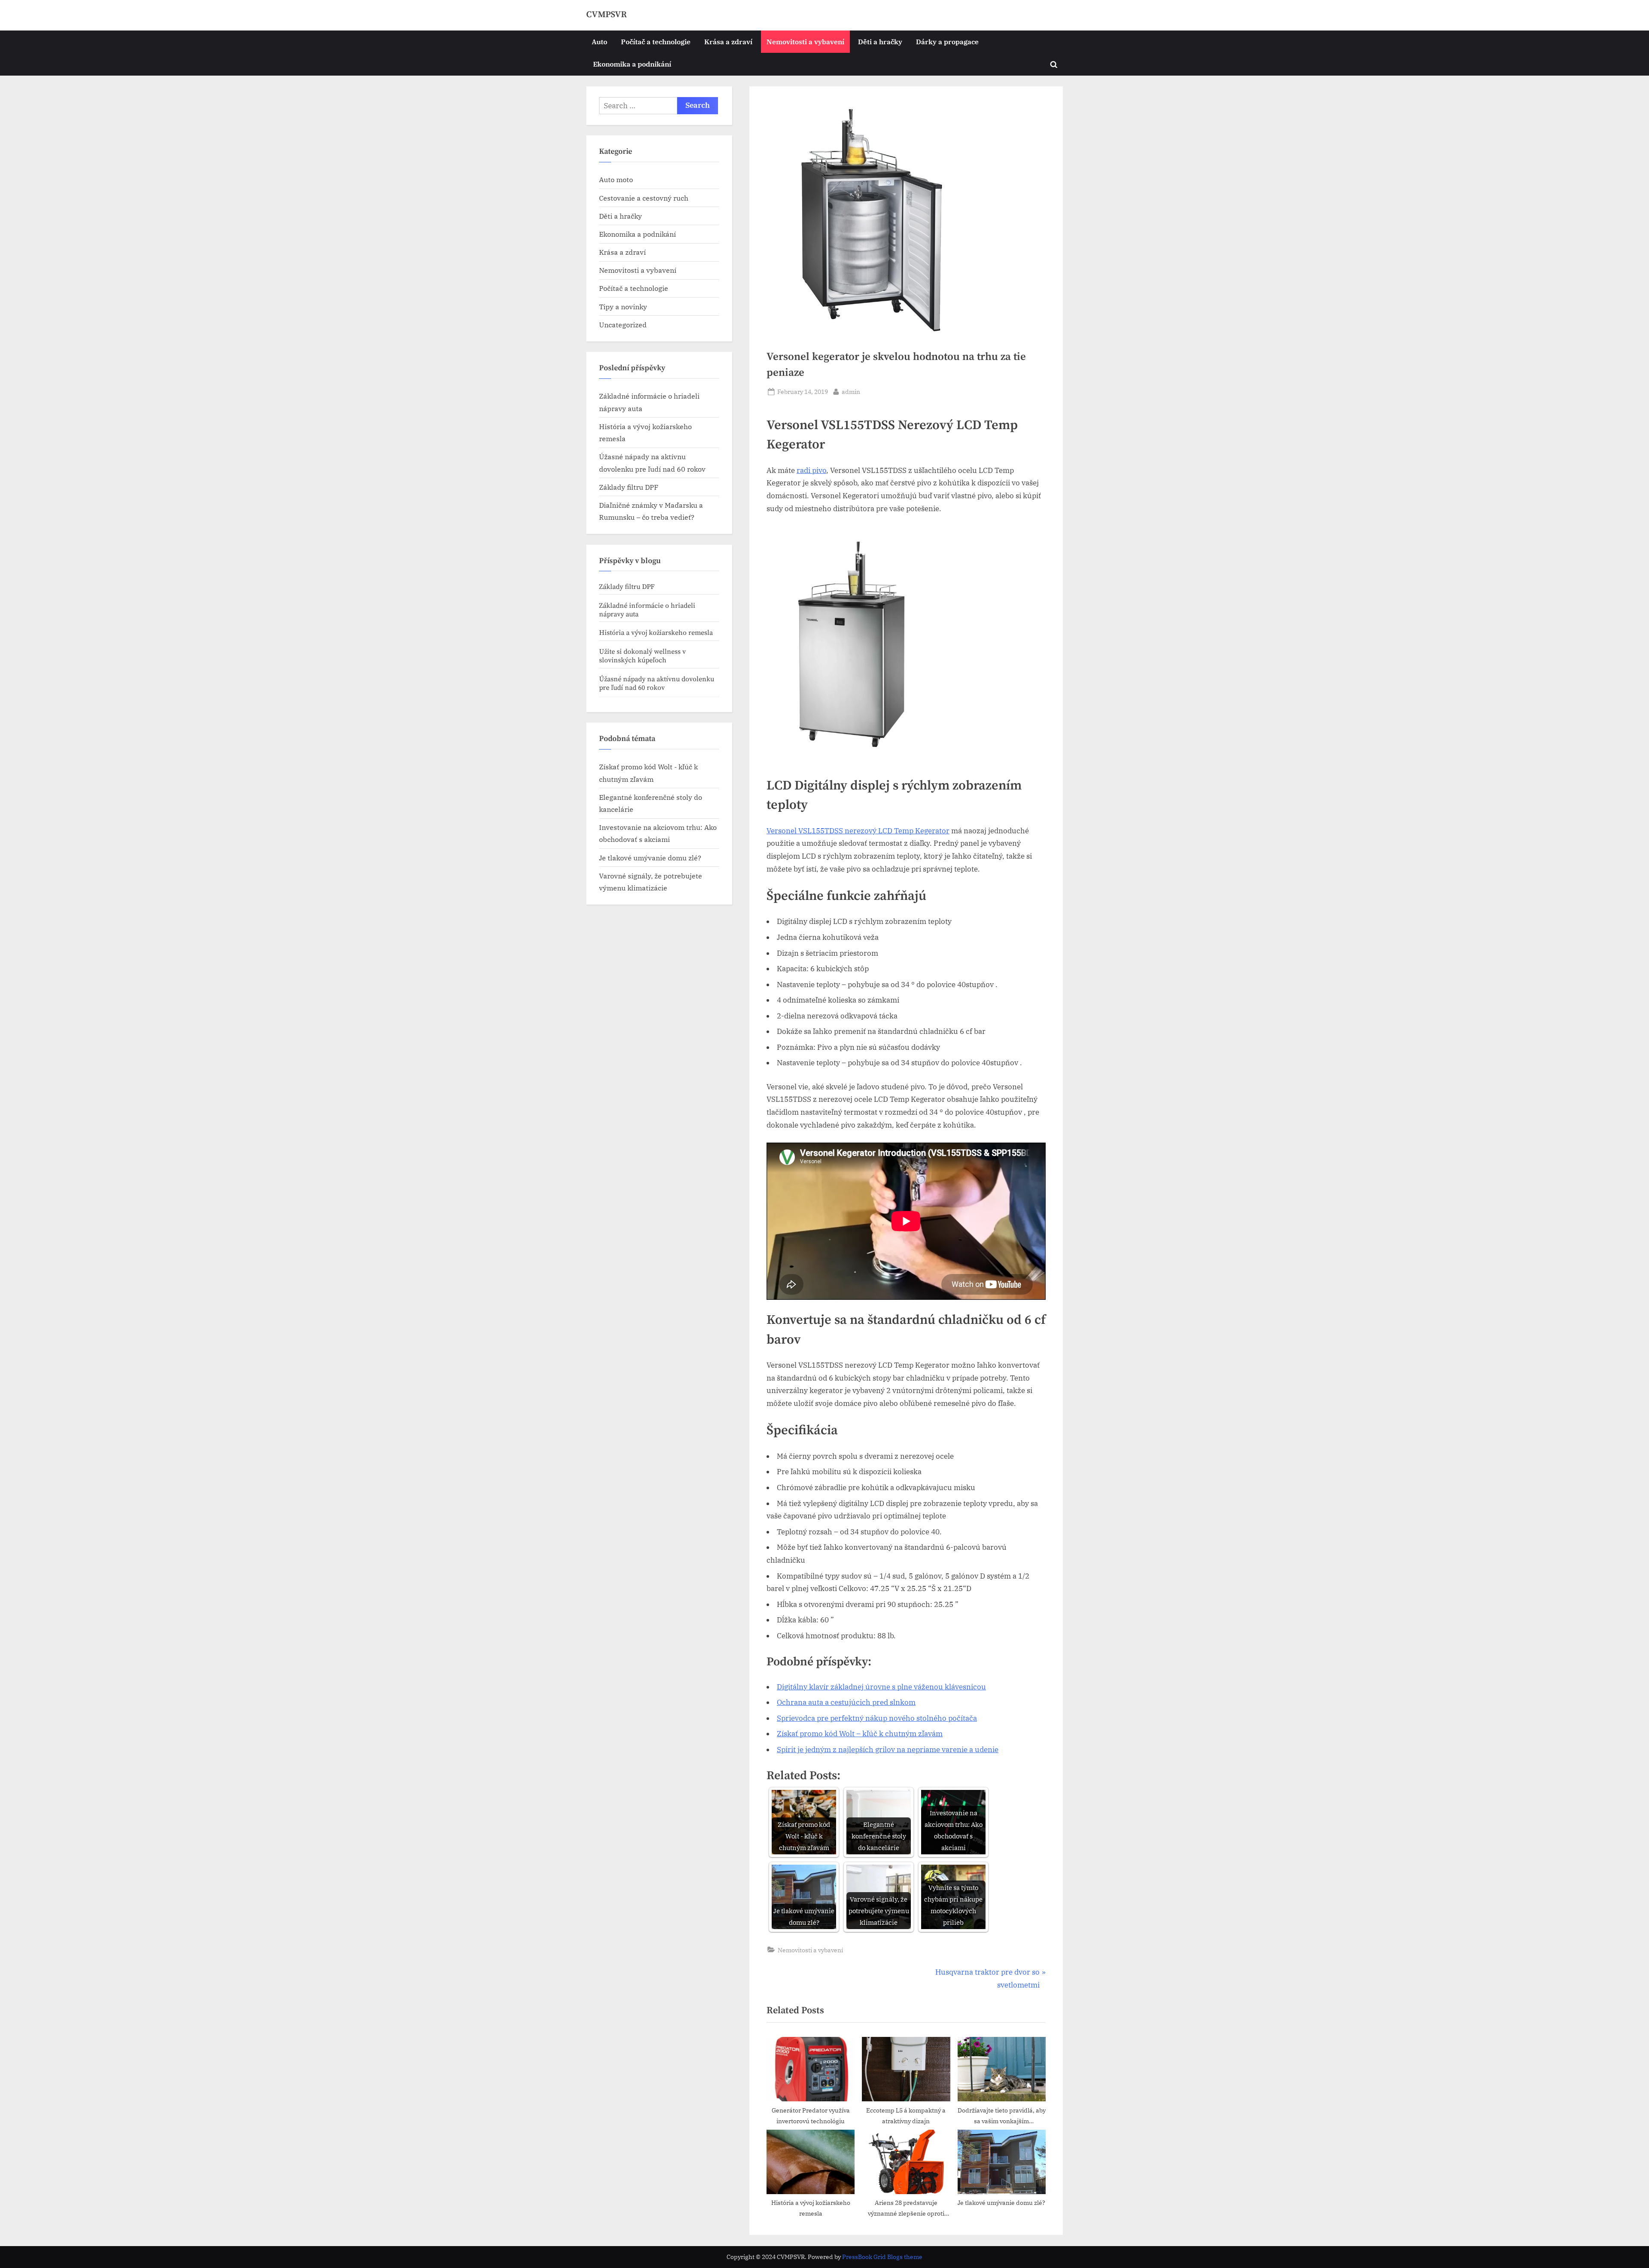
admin (851, 391)
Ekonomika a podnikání (632, 64)
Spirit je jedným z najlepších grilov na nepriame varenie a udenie (888, 1750)
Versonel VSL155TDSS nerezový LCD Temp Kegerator (858, 831)
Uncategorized (623, 325)
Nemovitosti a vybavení (805, 41)
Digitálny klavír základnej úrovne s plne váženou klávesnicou (881, 1687)
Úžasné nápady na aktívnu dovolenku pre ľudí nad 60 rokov (657, 683)
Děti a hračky (880, 41)
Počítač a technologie (656, 41)
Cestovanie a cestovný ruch (644, 198)
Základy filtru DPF (629, 487)
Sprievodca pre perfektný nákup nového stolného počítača (877, 1718)
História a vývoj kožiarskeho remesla (656, 633)
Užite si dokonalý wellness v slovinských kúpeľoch (642, 656)
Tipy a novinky (623, 306)
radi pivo (811, 470)
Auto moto (616, 179)
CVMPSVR (607, 15)
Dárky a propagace (947, 41)
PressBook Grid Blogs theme (882, 2257)
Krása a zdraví (728, 41)
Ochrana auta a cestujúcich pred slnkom (846, 1702)
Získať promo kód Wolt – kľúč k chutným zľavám (860, 1734)
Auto (599, 41)
